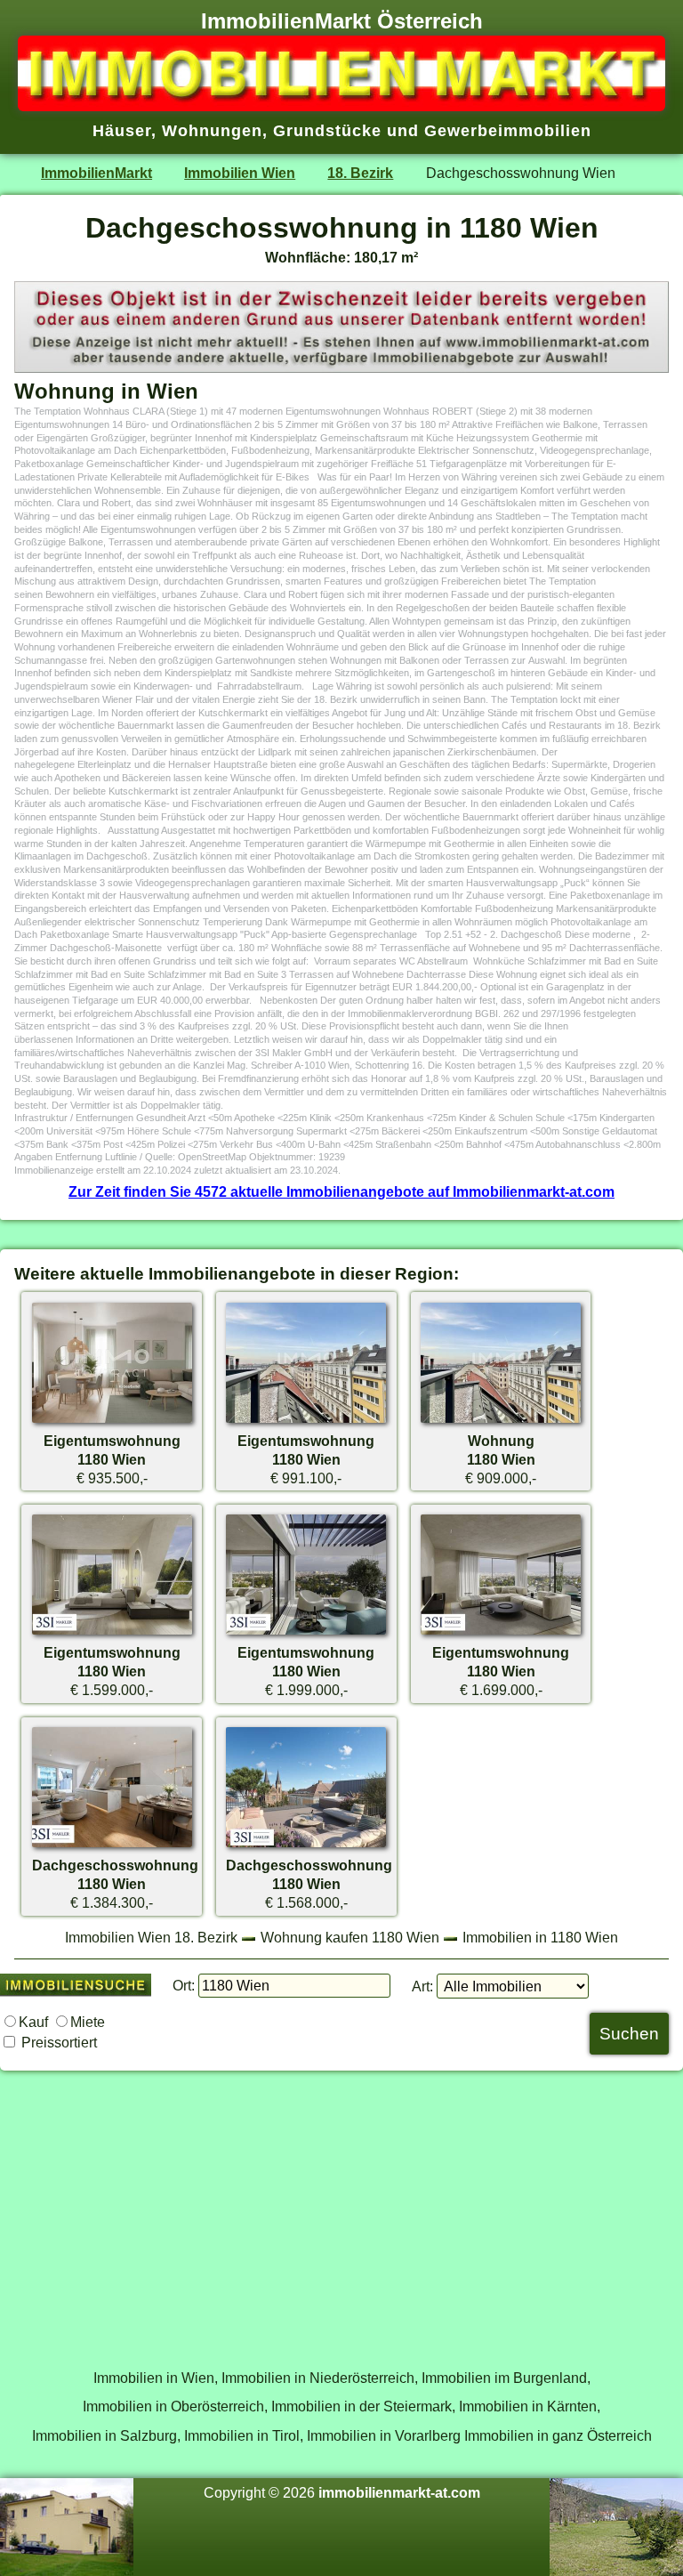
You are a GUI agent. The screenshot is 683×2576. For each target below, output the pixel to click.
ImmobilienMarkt (96, 173)
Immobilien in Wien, (156, 2378)
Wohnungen (212, 131)
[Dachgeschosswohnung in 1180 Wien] (112, 1846)
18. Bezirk (360, 173)
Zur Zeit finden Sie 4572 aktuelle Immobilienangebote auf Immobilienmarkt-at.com (341, 1191)
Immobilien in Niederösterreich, (320, 2378)
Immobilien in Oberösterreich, (175, 2406)
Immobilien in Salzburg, (106, 2435)
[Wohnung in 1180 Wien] (501, 1422)
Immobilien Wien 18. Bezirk (151, 1937)
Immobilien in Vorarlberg (384, 2435)
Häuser (122, 131)
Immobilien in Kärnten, (530, 2406)
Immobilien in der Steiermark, (363, 2406)
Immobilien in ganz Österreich (558, 2435)
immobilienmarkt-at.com (399, 2492)
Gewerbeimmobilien (508, 131)
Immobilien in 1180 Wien (540, 1937)
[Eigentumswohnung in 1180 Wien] (112, 1422)
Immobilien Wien (240, 173)
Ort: (184, 1985)
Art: (422, 1986)
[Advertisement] (341, 2210)
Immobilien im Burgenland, (506, 2378)
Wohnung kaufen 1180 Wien (350, 1937)
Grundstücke (327, 131)
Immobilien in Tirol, (244, 2435)
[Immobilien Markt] (341, 106)
